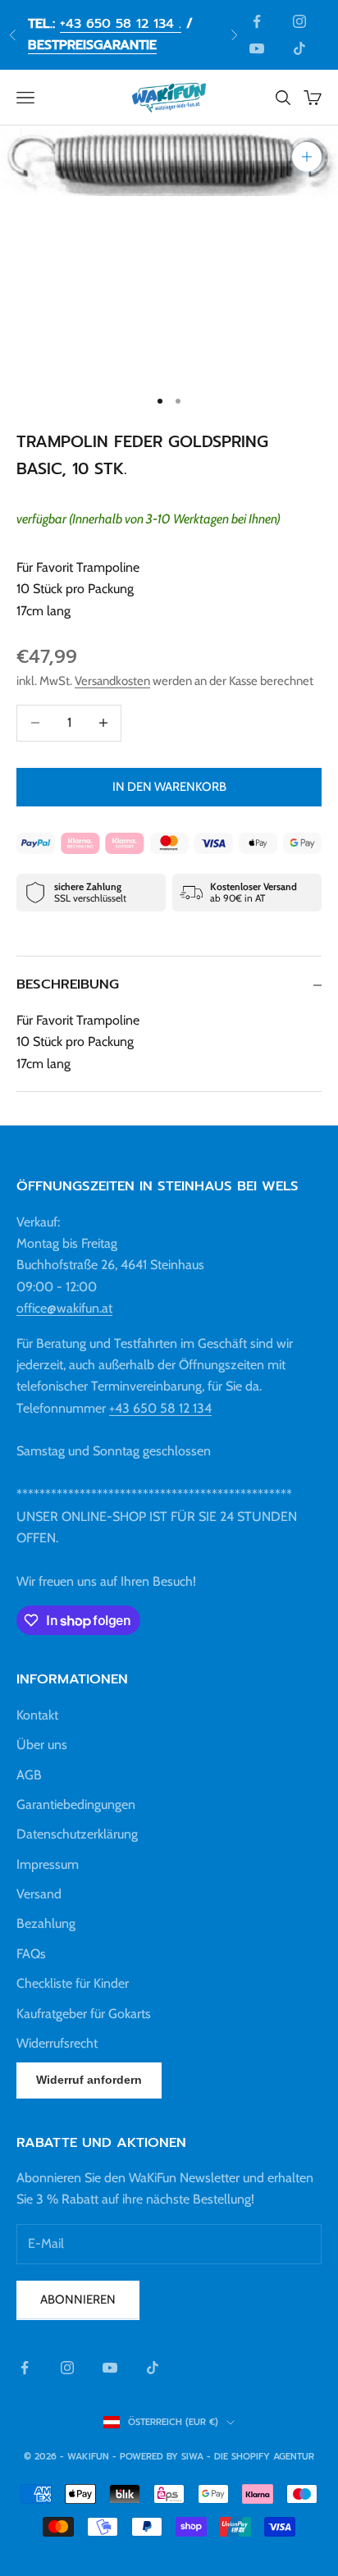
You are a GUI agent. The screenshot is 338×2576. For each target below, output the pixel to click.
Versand (39, 1894)
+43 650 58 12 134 (160, 1408)
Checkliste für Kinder (73, 1983)
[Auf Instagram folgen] (299, 21)
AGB (29, 1775)
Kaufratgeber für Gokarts (84, 2014)
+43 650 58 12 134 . (121, 24)
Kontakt (37, 1715)
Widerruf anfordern (89, 2080)
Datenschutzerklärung (77, 1834)
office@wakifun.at (64, 1308)
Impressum (48, 1864)
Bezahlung (46, 1923)
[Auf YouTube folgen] (257, 48)
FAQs (31, 1954)
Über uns (42, 1745)
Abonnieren (78, 2300)
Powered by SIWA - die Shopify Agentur (217, 2457)
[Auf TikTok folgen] (299, 48)
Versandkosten (112, 681)
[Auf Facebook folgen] (257, 21)
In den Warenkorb (169, 787)
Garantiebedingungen (76, 1804)
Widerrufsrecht (57, 2043)
